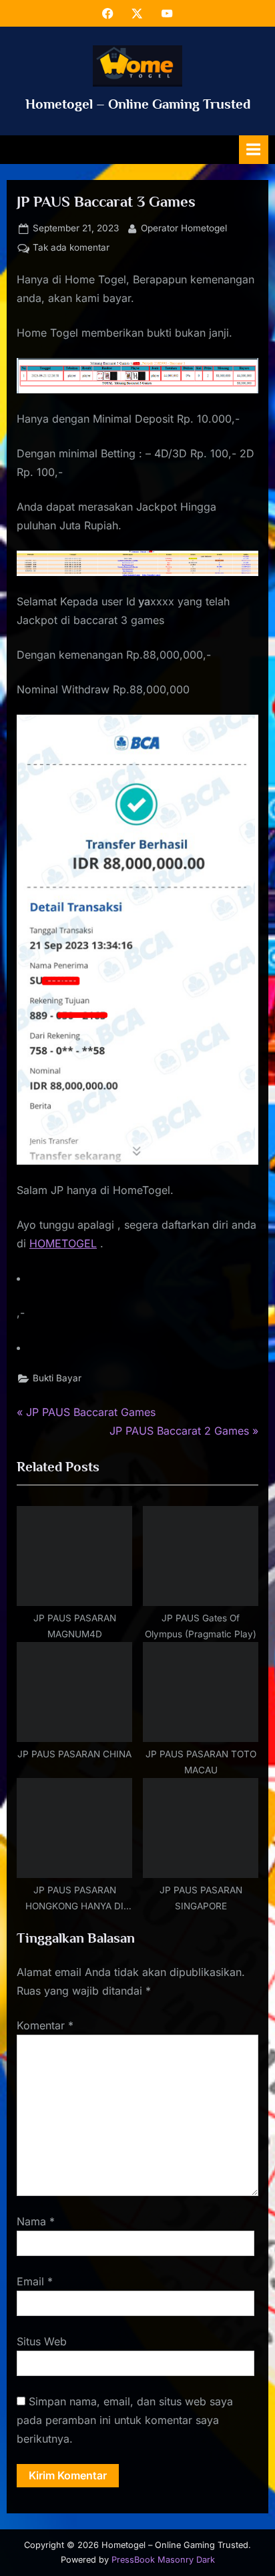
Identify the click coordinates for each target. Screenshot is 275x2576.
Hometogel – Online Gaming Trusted (138, 104)
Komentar (45, 2025)
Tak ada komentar (71, 249)
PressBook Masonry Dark (163, 2560)
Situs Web (42, 2341)
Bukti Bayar (57, 1378)
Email (35, 2281)
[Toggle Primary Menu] (254, 150)
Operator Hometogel (184, 228)
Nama (36, 2221)
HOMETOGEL (63, 1243)
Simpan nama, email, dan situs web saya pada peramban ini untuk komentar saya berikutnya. (125, 2420)
